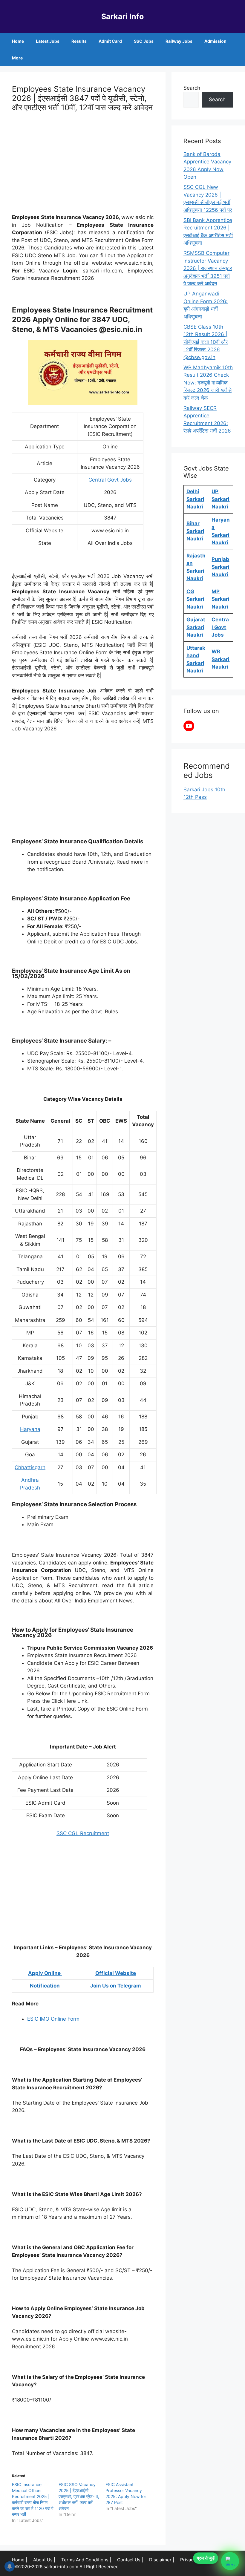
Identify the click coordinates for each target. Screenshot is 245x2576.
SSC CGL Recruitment (83, 1833)
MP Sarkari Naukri (220, 599)
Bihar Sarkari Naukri (195, 531)
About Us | (44, 2560)
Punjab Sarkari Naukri (220, 567)
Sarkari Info (122, 16)
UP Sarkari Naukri (220, 499)
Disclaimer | (162, 2560)
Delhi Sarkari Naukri (195, 499)
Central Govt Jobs (110, 480)
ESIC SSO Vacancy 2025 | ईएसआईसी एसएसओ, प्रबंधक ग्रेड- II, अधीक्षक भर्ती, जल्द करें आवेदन (79, 2496)
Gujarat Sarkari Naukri (196, 627)
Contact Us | (130, 2560)
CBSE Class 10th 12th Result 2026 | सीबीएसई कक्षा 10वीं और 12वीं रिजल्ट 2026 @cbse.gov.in (206, 342)
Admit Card (110, 41)
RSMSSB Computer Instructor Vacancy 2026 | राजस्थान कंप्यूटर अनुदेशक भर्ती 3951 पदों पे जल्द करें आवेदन (208, 268)
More (17, 58)
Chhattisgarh (30, 1467)
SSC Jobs (144, 41)
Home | (20, 2560)
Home (18, 41)
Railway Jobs (179, 41)
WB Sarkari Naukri (220, 659)
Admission (215, 41)
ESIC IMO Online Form (53, 2019)
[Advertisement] (83, 164)
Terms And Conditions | (86, 2560)
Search (192, 88)
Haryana (30, 1429)
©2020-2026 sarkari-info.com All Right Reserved (67, 2567)
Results (79, 41)
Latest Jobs (48, 41)
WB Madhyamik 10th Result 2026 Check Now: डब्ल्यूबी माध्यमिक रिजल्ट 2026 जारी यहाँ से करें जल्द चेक (208, 383)
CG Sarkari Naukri (195, 599)
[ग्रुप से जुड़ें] (230, 2561)
